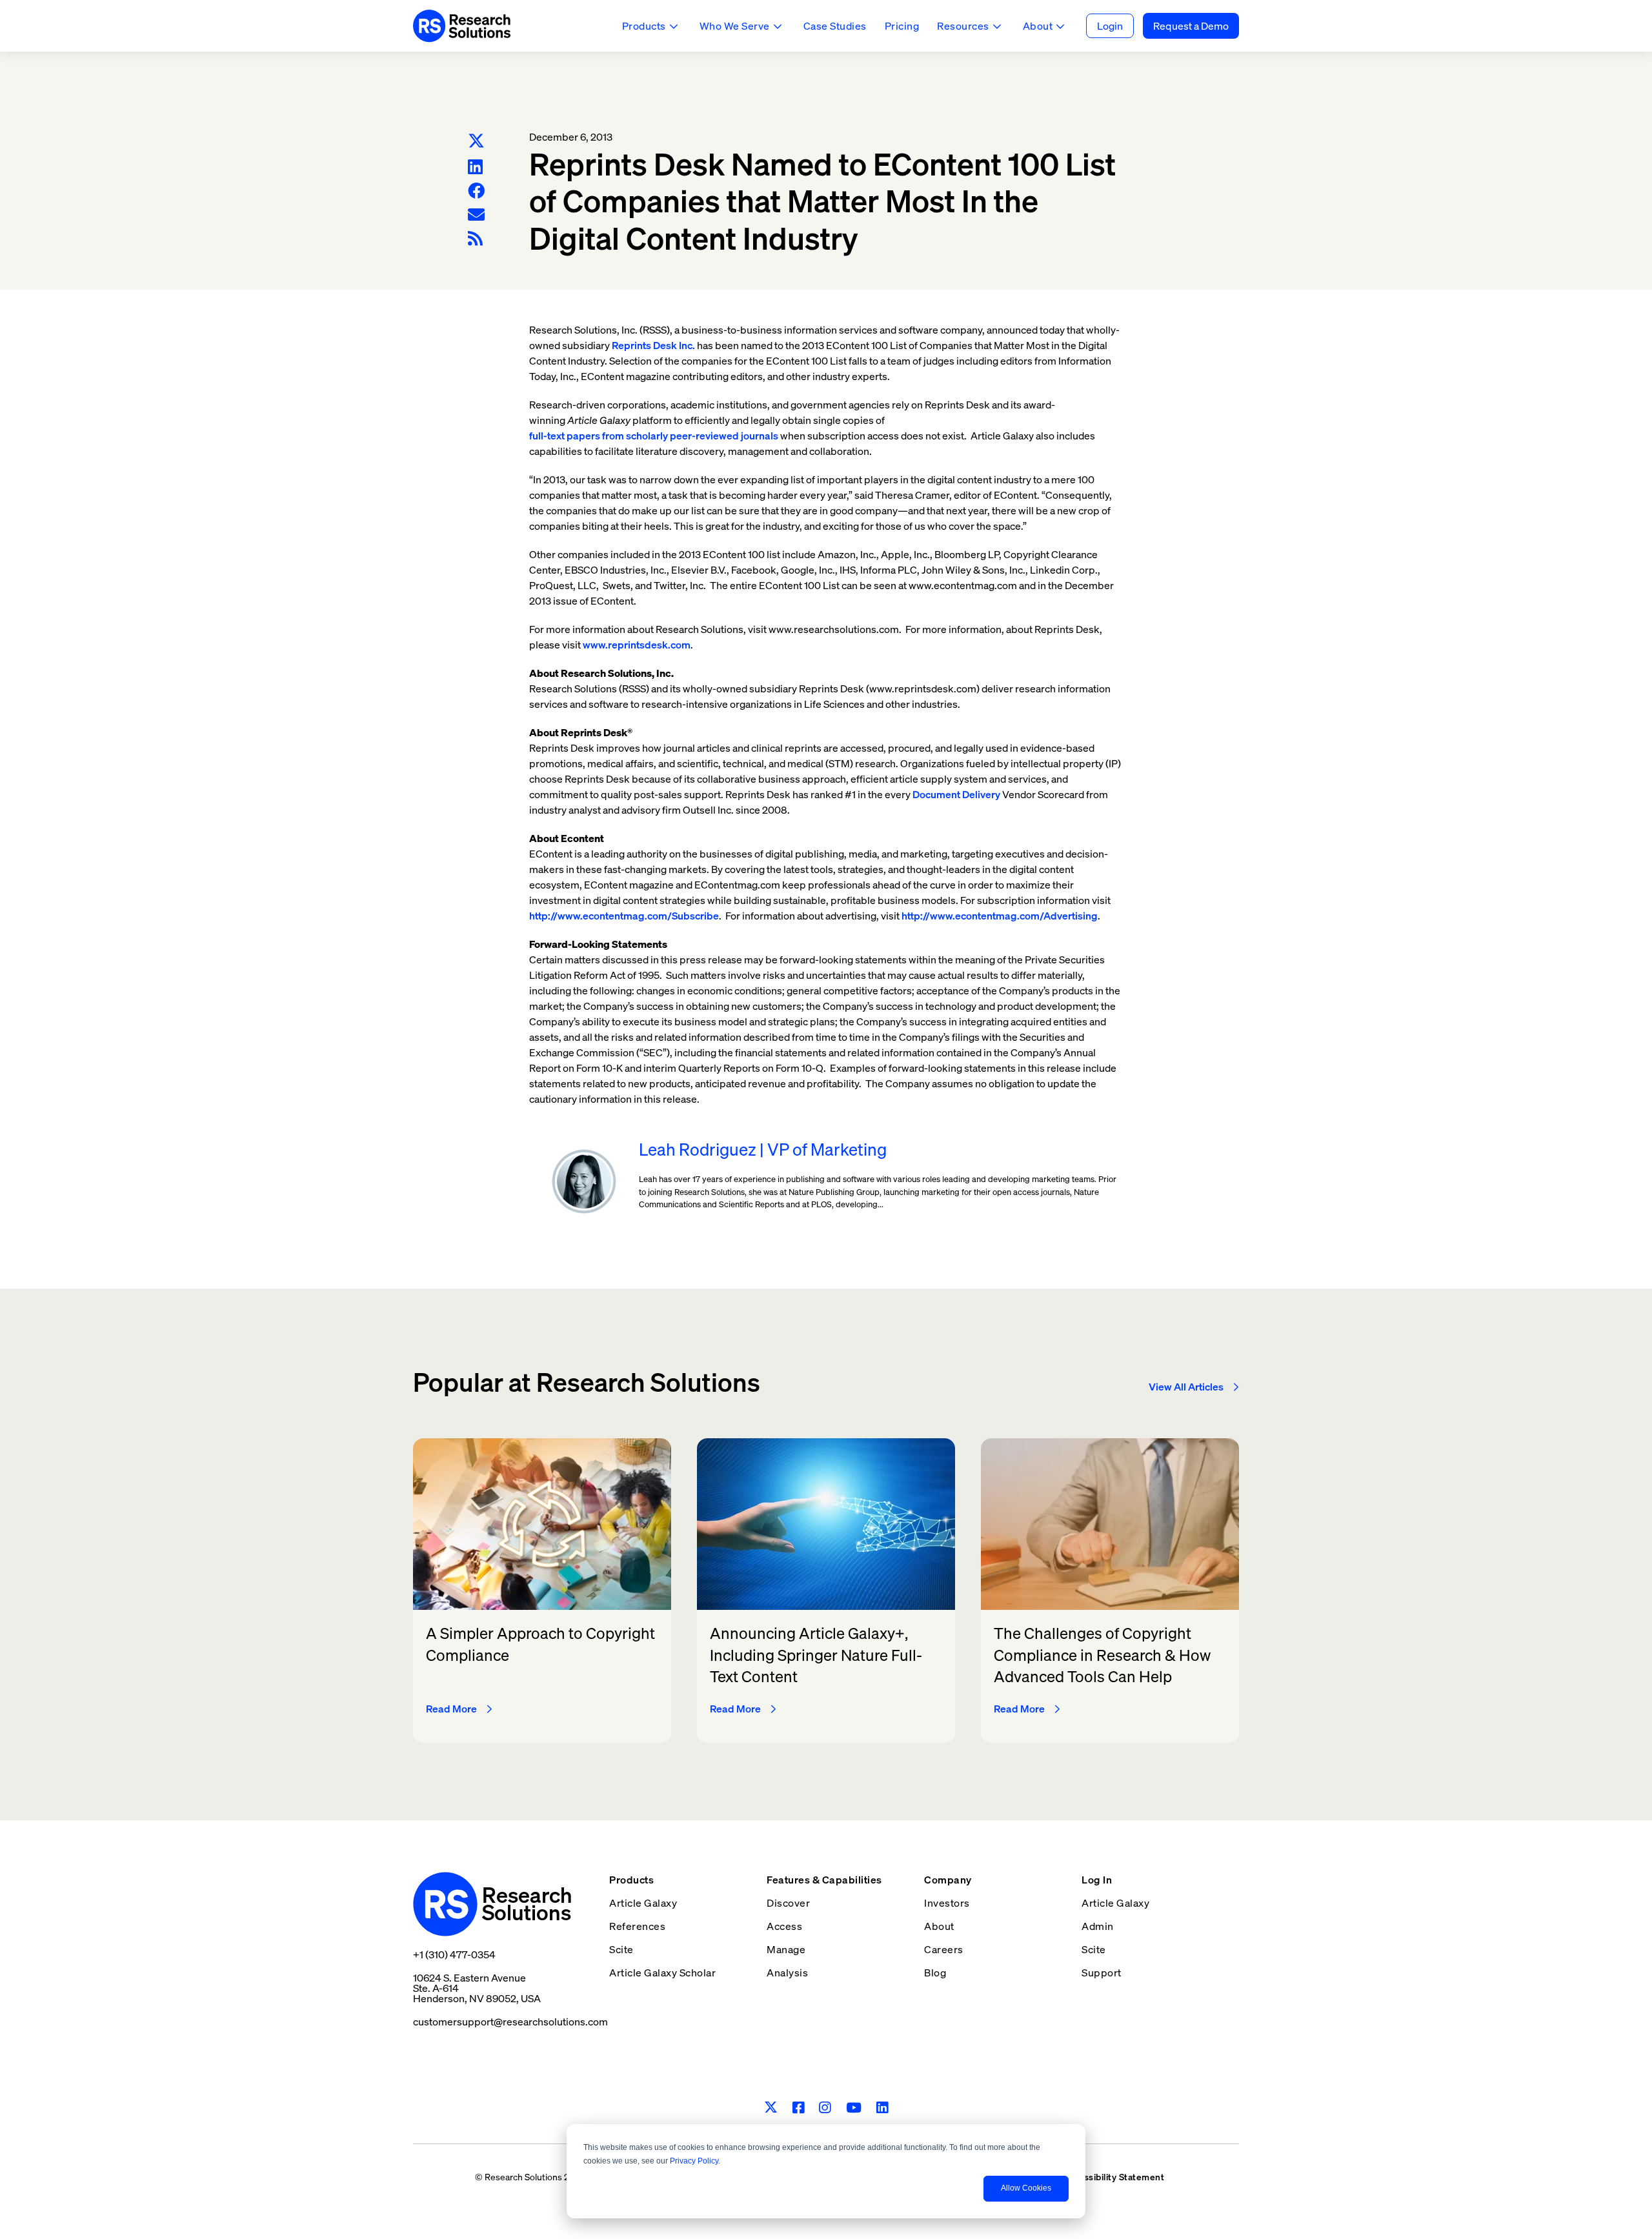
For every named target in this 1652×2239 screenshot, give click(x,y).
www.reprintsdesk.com (637, 645)
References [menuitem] (637, 1926)
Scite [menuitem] (621, 1949)
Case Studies (835, 26)
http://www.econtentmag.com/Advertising (1000, 916)
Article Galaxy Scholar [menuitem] (662, 1973)
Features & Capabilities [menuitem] (824, 1880)
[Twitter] (476, 142)
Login (1110, 26)
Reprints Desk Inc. (653, 345)
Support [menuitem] (1102, 1973)
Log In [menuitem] (1097, 1880)
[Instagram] (825, 2108)
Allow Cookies (1026, 2188)
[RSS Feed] (475, 238)
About (1038, 26)
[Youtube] (854, 2108)
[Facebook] (476, 191)
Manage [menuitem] (786, 1949)
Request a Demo (1191, 26)
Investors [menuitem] (947, 1903)
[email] (476, 215)
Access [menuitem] (784, 1926)
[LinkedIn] (475, 167)
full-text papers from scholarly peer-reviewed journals (654, 436)
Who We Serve (735, 26)
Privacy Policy (694, 2161)
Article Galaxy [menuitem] (643, 1903)
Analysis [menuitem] (787, 1973)
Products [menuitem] (631, 1880)
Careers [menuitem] (944, 1949)
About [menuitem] (939, 1926)
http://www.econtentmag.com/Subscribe (624, 916)
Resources (963, 26)
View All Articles (1186, 1387)
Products (644, 26)
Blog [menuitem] (935, 1973)
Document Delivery (956, 794)
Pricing (902, 26)
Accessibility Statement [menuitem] (1113, 2177)
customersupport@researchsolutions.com (510, 2022)
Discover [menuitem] (788, 1903)
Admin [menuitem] (1098, 1926)
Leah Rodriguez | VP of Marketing (763, 1150)
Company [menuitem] (948, 1880)
